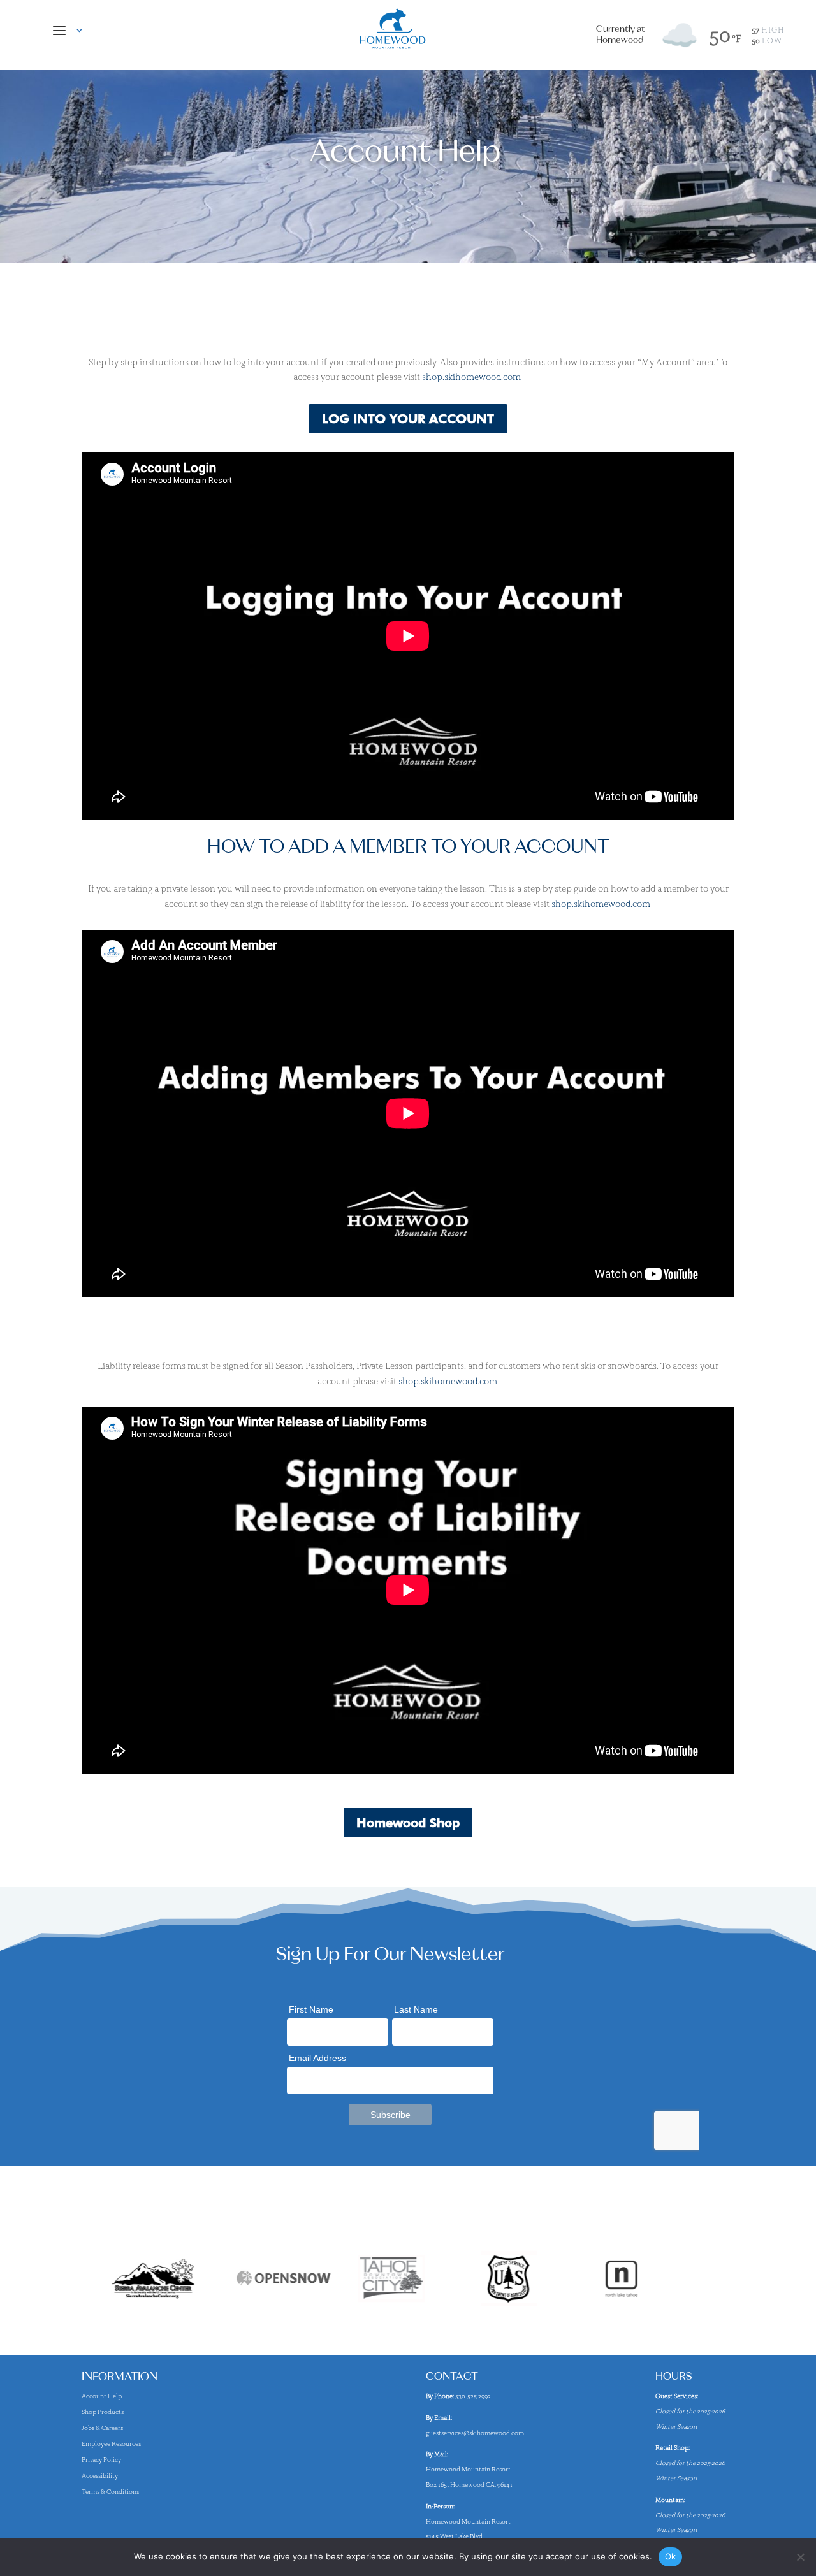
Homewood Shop (408, 1823)
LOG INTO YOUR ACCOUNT (408, 419)
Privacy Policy (101, 2460)
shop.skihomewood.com (472, 377)
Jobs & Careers (102, 2428)
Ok (671, 2556)
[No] (800, 2557)
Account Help (102, 2396)
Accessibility (100, 2476)
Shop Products (103, 2412)
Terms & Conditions (110, 2492)
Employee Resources (111, 2444)
